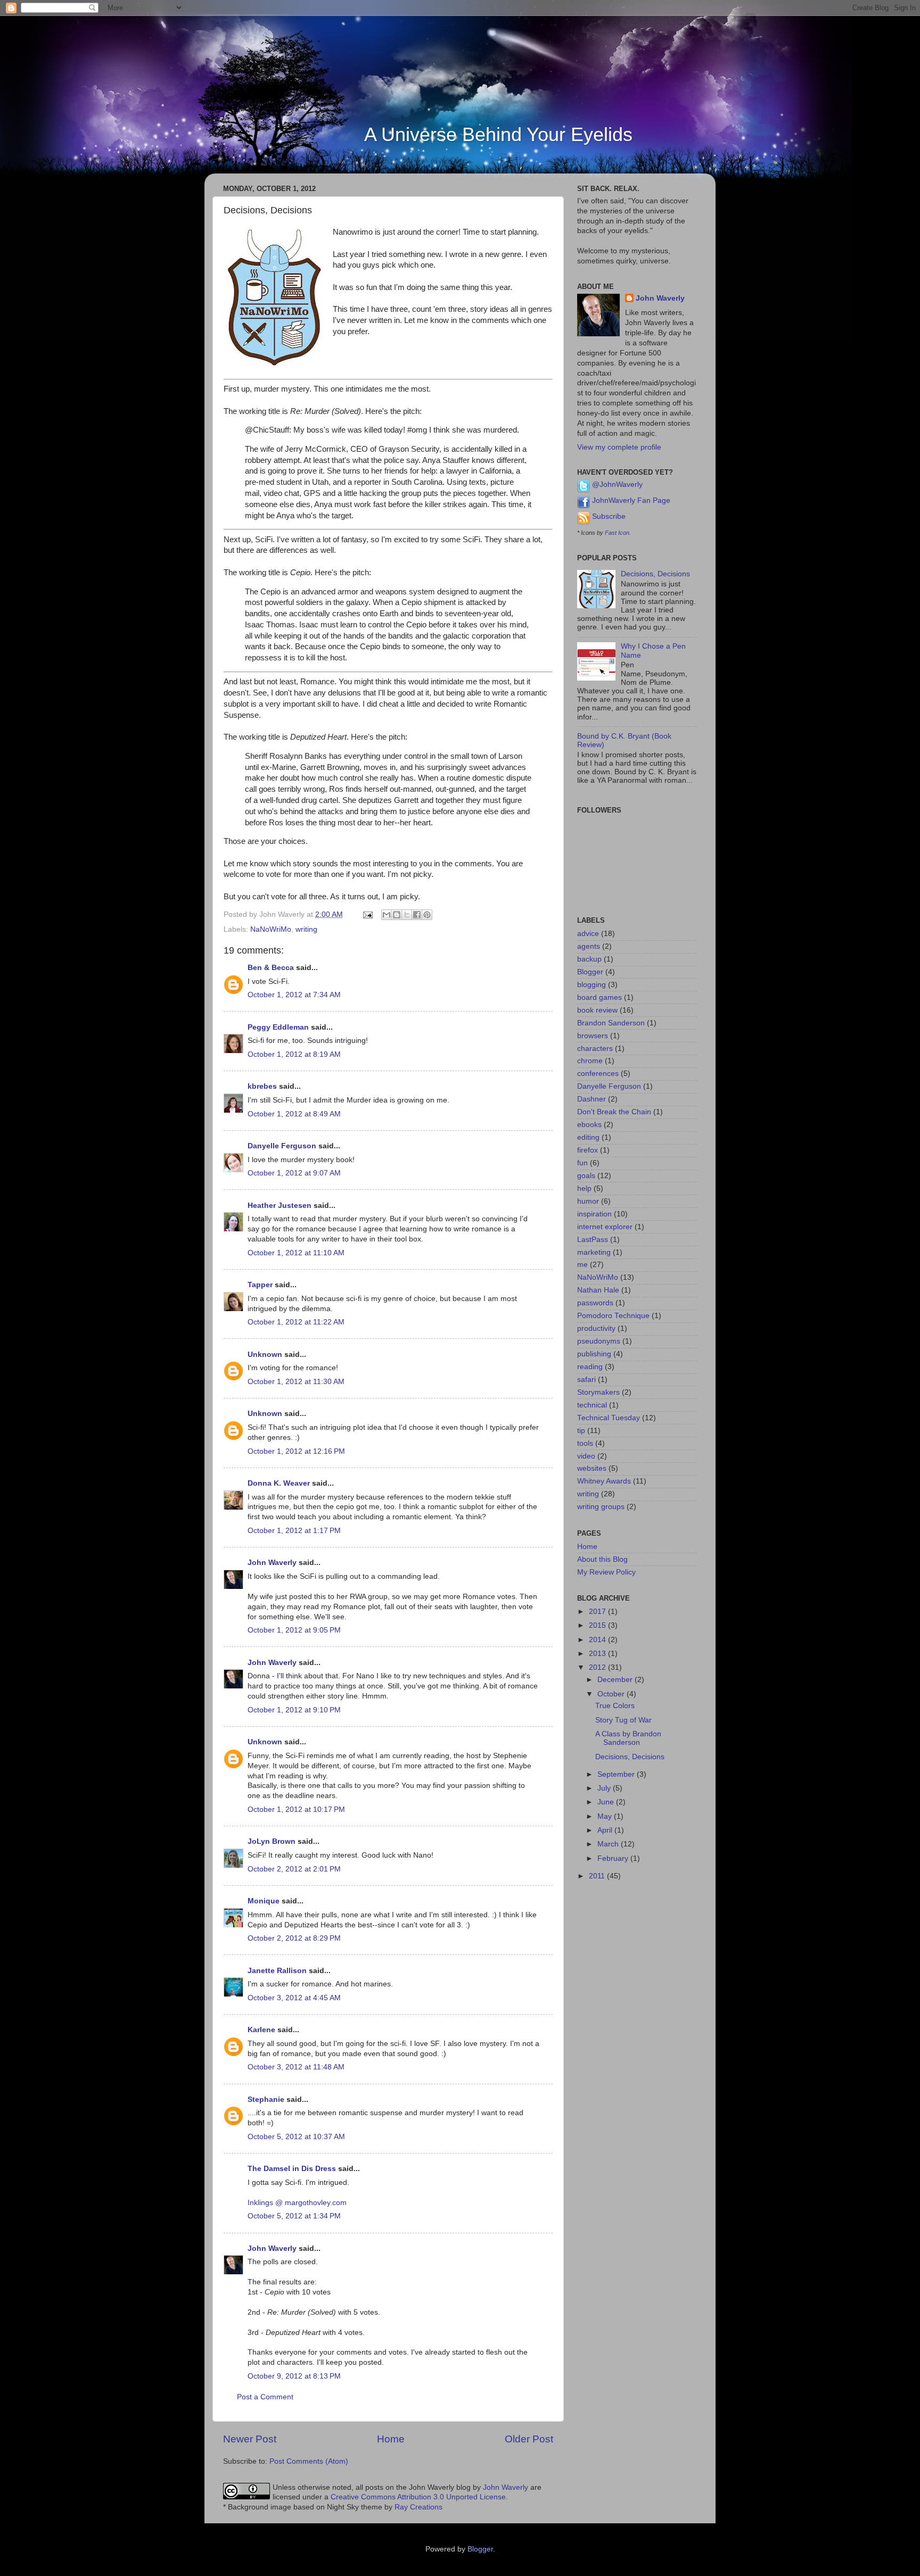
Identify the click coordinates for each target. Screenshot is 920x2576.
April (606, 1830)
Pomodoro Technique (613, 1316)
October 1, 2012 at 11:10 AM (296, 1253)
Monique (264, 1901)
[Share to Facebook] (417, 915)
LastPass (593, 1240)
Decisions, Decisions (655, 574)
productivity (596, 1328)
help (584, 1188)
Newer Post (250, 2439)
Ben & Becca (271, 968)
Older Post (529, 2439)
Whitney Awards (604, 1481)
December (616, 1680)
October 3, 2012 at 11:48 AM (296, 2067)
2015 (598, 1625)
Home (391, 2439)
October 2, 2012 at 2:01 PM (294, 1869)
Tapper (260, 1285)
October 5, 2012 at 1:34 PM (294, 2216)
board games (599, 997)
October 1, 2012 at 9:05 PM (294, 1630)
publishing (594, 1354)
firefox (588, 1150)
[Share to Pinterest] (427, 915)
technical (592, 1405)
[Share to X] (407, 915)
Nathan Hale (598, 1290)
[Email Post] (367, 914)
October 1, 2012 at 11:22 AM (296, 1322)
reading (590, 1367)
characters (595, 1049)
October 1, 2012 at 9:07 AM (294, 1173)
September (617, 1774)
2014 (598, 1640)
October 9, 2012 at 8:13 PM (294, 2376)
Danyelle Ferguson (282, 1146)
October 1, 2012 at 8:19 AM (294, 1054)
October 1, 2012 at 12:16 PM (296, 1451)
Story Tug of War (623, 1720)
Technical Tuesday (609, 1418)
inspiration (594, 1214)
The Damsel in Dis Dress (292, 2169)
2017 (598, 1612)
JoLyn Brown (272, 1841)
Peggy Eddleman (278, 1027)
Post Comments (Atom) (309, 2461)
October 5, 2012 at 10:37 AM (296, 2137)
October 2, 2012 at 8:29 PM (294, 1938)
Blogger (590, 972)
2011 (598, 1876)
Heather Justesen (280, 1206)
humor (588, 1201)
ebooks (589, 1125)
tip (581, 1431)
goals (586, 1176)
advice (588, 934)
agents (589, 946)
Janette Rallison (277, 1971)
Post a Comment (265, 2397)
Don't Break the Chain (614, 1112)
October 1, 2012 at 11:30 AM (296, 1382)
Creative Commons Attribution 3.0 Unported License (418, 2497)
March (609, 1844)
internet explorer (605, 1227)
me (582, 1265)
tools (585, 1443)
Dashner (592, 1099)
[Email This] (387, 915)
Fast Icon (617, 533)
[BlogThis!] (397, 915)
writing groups (601, 1507)
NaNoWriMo (271, 929)
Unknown (265, 1355)
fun (582, 1163)
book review (597, 1010)
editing (588, 1137)
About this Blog (602, 1559)
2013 (598, 1654)
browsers (593, 1036)
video (586, 1456)
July (605, 1788)
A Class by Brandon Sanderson (628, 1738)
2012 (598, 1667)
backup (589, 959)
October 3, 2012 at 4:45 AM (294, 1998)
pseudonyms (599, 1341)
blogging (592, 985)
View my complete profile (619, 447)
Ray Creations (418, 2507)
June (607, 1802)
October (612, 1694)
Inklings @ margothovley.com (297, 2203)
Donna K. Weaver (279, 1483)
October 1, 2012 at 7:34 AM (294, 995)
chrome (590, 1061)
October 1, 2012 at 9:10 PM (294, 1710)
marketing (594, 1252)
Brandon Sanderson (611, 1023)
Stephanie (266, 2099)
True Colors (615, 1706)
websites (592, 1468)
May (606, 1816)
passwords (595, 1303)
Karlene (261, 2030)
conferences (598, 1074)
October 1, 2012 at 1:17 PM (294, 1531)
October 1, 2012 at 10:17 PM (296, 1809)
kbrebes (262, 1086)
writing (306, 929)
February (614, 1858)
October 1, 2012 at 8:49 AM (294, 1114)
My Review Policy (606, 1572)
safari (586, 1380)
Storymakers (598, 1392)
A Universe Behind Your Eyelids (498, 134)
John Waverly (272, 1563)
